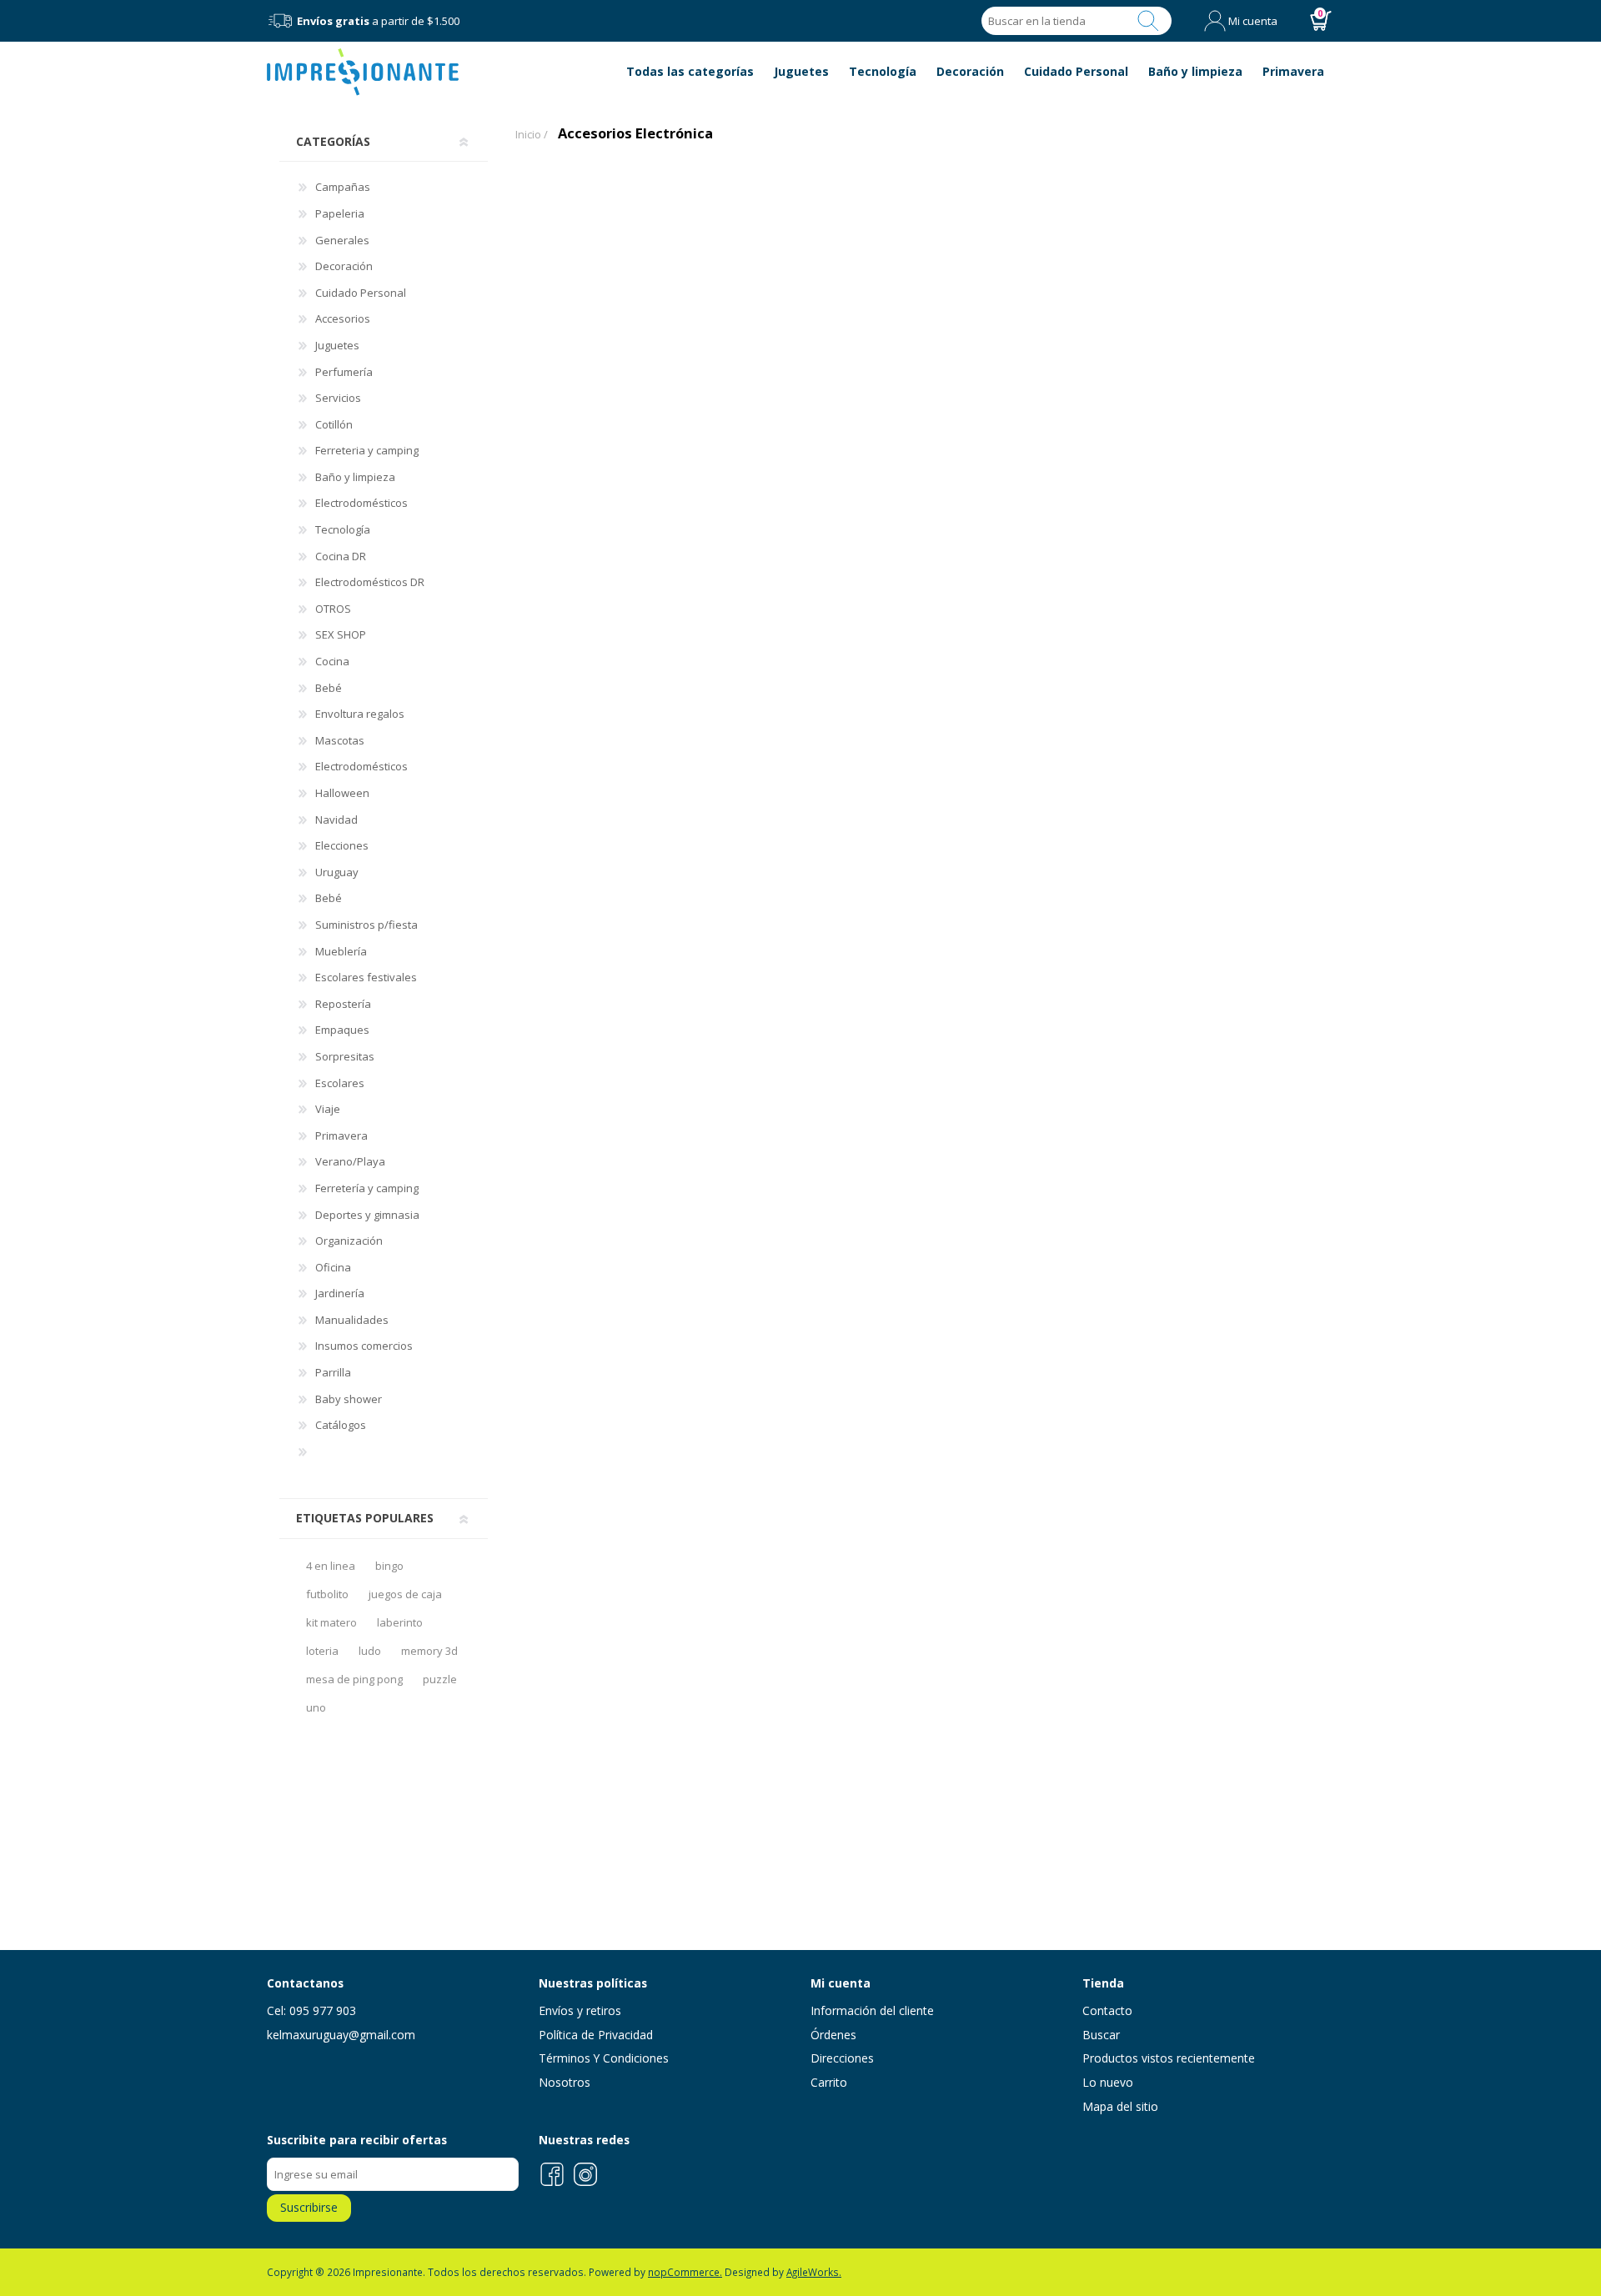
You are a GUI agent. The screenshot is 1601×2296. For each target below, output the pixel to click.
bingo (389, 1566)
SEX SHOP (341, 634)
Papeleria (340, 213)
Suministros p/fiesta (366, 925)
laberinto (400, 1622)
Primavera (341, 1135)
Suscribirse (309, 2207)
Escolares (340, 1083)
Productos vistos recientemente (1169, 2058)
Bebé (329, 688)
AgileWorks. (814, 2272)
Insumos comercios (364, 1346)
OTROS (333, 609)
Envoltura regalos (360, 714)
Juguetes (337, 345)
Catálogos (341, 1425)
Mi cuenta (1253, 21)
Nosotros (565, 2082)
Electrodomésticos (361, 503)
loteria (322, 1651)
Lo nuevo (1108, 2082)
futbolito (327, 1594)
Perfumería (344, 372)
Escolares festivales (366, 977)
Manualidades (352, 1320)
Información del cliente (872, 2010)
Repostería (343, 1004)
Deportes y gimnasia (367, 1215)
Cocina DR (341, 556)
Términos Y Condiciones (604, 2058)
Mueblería (341, 951)
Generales (342, 240)
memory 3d (429, 1651)
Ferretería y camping (367, 1188)
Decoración (344, 266)
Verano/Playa (350, 1161)
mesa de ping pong (354, 1679)
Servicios (338, 398)
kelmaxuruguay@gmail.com (341, 2035)
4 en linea (331, 1566)
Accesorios (343, 318)
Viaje (328, 1109)
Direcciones (842, 2058)
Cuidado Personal (361, 293)
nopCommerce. (685, 2272)
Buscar (1148, 21)
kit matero (331, 1622)
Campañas (343, 187)
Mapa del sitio (1120, 2106)
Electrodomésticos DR (370, 582)
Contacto (1107, 2010)
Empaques (342, 1030)
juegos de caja (405, 1594)
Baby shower (349, 1399)
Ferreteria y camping (367, 450)
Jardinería (340, 1293)
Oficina (333, 1267)
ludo (370, 1651)
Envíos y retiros (580, 2010)
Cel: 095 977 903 (311, 2010)
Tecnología (343, 529)
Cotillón (334, 424)
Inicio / (532, 134)
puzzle (440, 1679)
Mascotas (340, 740)
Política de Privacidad (596, 2035)
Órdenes (833, 2035)
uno (316, 1707)
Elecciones (342, 845)
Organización (349, 1241)
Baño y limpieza (355, 477)
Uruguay (337, 872)
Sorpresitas (345, 1056)
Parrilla (333, 1372)
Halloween (342, 793)
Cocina (332, 661)
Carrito (829, 2082)
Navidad (336, 820)
